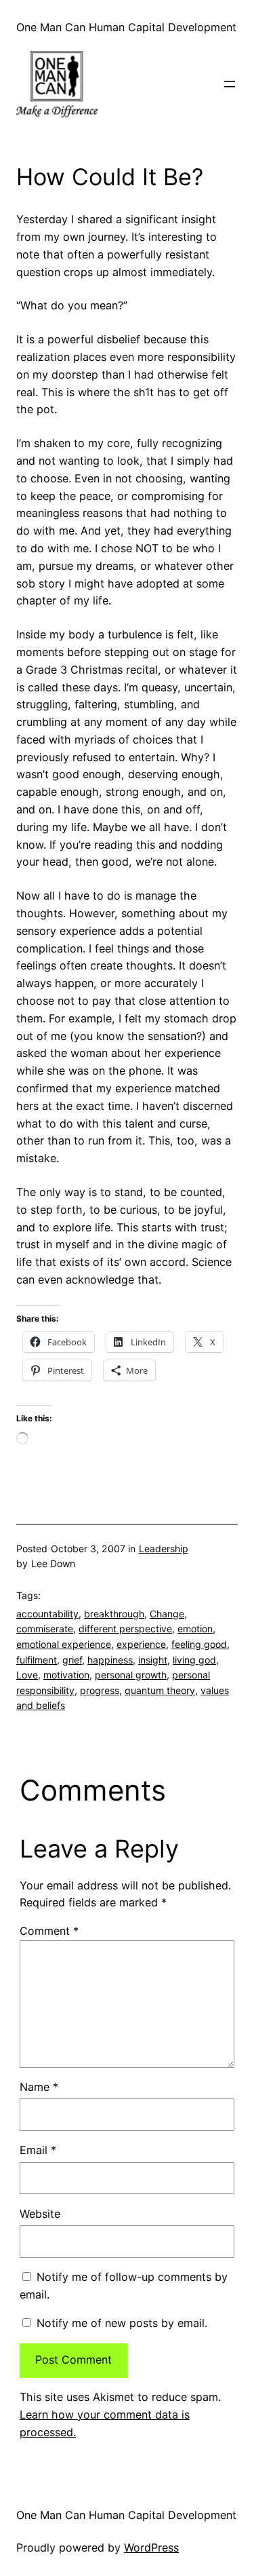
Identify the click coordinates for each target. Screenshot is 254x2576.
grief (72, 1660)
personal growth (131, 1675)
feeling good (199, 1644)
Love (27, 1675)
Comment (49, 1931)
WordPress (151, 2548)
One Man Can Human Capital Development (126, 27)
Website (40, 2214)
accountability (47, 1614)
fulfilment (37, 1660)
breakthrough (114, 1614)
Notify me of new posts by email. (122, 2323)
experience (141, 1644)
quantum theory (160, 1690)
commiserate (45, 1629)
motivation (66, 1675)
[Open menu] (230, 84)
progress (100, 1690)
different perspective (125, 1629)
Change (167, 1614)
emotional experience (64, 1644)
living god (194, 1660)
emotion (195, 1629)
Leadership (164, 1549)
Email (38, 2150)
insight (153, 1660)
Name (39, 2087)
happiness (110, 1660)
